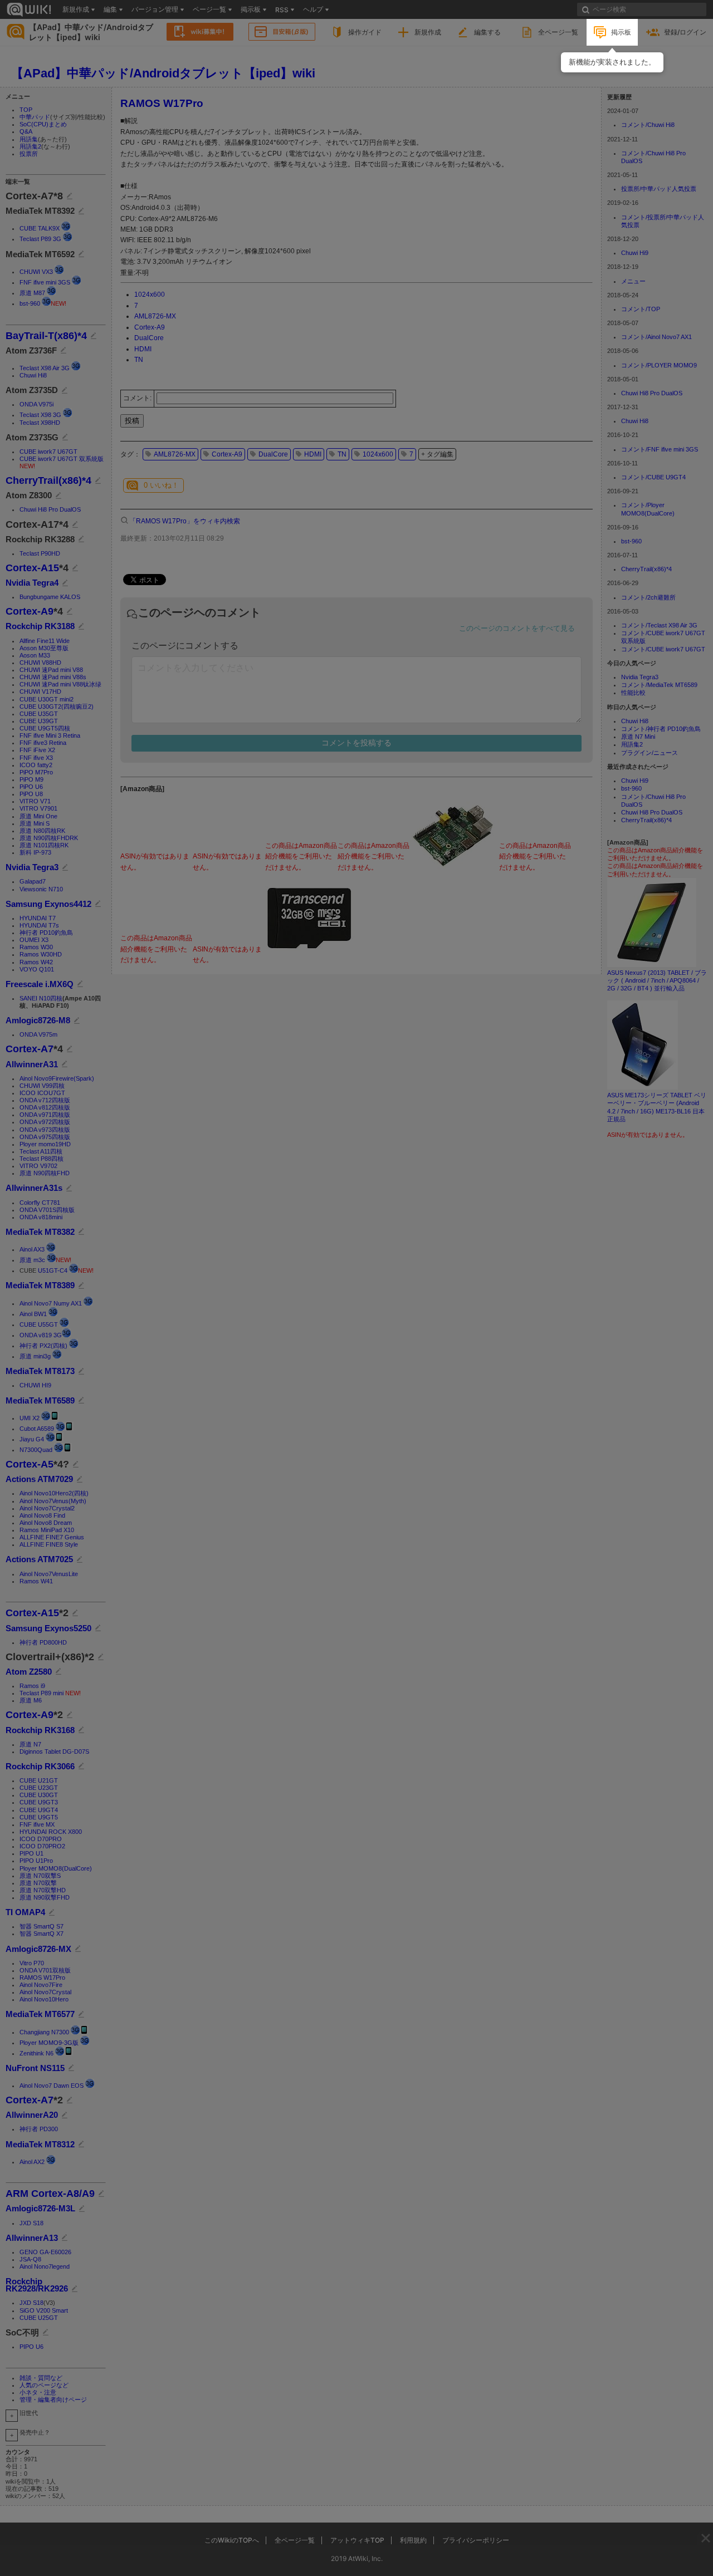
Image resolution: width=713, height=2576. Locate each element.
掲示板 (621, 32)
